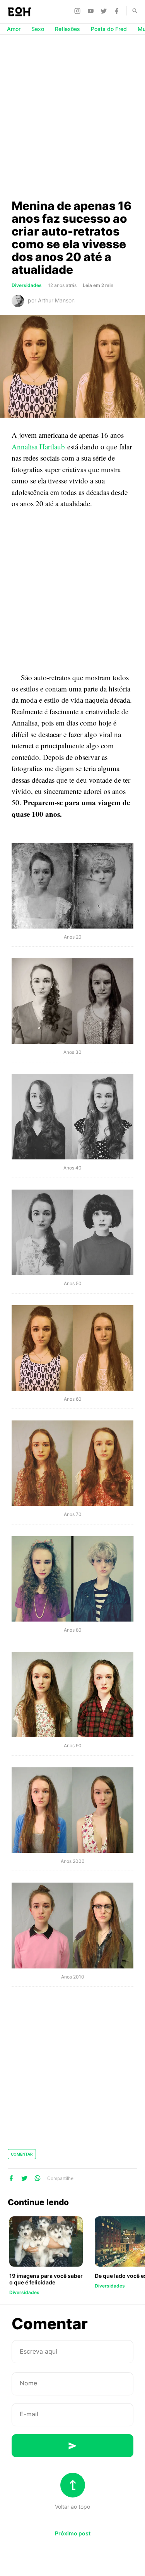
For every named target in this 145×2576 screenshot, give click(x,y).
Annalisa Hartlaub (38, 446)
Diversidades (27, 285)
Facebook (118, 11)
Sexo (38, 29)
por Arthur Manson (51, 300)
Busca (131, 11)
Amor (14, 29)
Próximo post (73, 2533)
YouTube (92, 11)
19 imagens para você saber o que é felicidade (46, 2279)
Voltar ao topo (72, 2507)
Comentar (22, 2154)
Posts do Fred (109, 29)
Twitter (105, 11)
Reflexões (67, 29)
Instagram (78, 11)
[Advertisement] (72, 117)
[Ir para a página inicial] (19, 12)
